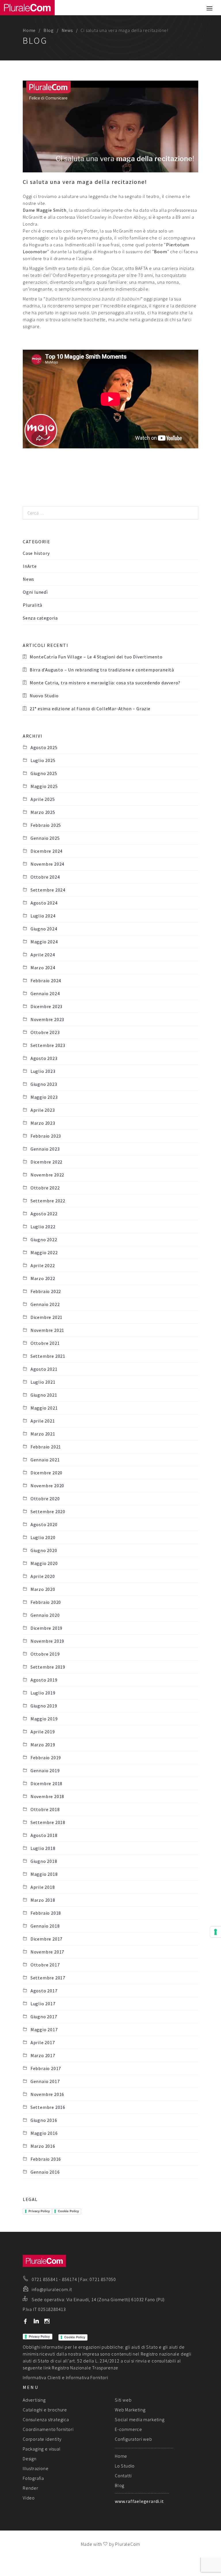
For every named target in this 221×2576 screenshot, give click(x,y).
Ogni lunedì (35, 592)
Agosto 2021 (44, 1369)
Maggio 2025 (44, 786)
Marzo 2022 (43, 1278)
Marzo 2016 (43, 2146)
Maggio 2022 (44, 1252)
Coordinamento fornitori (48, 2429)
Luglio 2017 (43, 2004)
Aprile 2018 (43, 1887)
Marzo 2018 (43, 1900)
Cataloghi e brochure (45, 2410)
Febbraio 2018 (46, 1913)
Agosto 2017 (44, 1991)
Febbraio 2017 (46, 2068)
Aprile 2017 (43, 2042)
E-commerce (128, 2429)
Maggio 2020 (44, 1563)
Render (31, 2488)
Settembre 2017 (48, 1978)
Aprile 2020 (43, 1576)
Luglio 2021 (43, 1382)
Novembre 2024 (47, 864)
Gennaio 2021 (45, 1460)
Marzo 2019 (43, 1745)
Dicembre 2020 (46, 1473)
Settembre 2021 (48, 1356)
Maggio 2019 (44, 1719)
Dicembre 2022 (46, 1162)
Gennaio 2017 (45, 2081)
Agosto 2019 (44, 1680)
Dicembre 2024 (46, 851)
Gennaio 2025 (45, 838)
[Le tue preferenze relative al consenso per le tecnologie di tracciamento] (216, 1932)
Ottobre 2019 (45, 1654)
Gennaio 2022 (45, 1304)
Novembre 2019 (47, 1641)
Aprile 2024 (43, 955)
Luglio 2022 (43, 1227)
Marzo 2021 (43, 1434)
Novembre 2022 (47, 1175)
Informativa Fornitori (87, 2377)
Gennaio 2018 (45, 1926)
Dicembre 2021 (46, 1317)
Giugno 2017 (44, 2017)
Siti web (123, 2400)
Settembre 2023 (48, 1045)
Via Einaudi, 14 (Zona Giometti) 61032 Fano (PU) (116, 2299)
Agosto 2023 (44, 1058)
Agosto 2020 (44, 1524)
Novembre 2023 (47, 1019)
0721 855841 (45, 2279)
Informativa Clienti (42, 2377)
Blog (49, 30)
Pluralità (33, 605)
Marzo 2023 (43, 1123)
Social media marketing (140, 2419)
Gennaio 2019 (45, 1770)
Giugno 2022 (44, 1240)
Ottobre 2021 (45, 1343)
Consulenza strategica (46, 2419)
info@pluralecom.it (52, 2289)
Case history (36, 553)
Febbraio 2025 (46, 825)
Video (29, 2498)
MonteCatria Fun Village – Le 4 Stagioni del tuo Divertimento (96, 657)
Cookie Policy (68, 2211)
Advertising (34, 2400)
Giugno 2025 (44, 773)
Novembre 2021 (47, 1330)
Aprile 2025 (43, 799)
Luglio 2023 (43, 1071)
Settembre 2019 (48, 1667)
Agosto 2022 (44, 1214)
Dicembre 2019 (46, 1628)
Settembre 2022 (48, 1201)
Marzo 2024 (43, 968)
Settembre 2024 (48, 890)
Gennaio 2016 (45, 2172)
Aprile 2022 (43, 1265)
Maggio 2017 (44, 2029)
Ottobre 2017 (45, 1965)
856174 (69, 2279)
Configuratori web (134, 2439)
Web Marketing (130, 2410)
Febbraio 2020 (46, 1602)
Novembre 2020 (47, 1486)
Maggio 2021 (44, 1408)
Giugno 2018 (44, 1861)
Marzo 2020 (43, 1589)
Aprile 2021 (43, 1421)
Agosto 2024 (44, 903)
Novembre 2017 (47, 1952)
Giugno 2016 (44, 2120)
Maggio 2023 (44, 1097)
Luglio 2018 (43, 1848)
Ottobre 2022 (45, 1188)
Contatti (123, 2476)
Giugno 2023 (44, 1084)
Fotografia (33, 2478)
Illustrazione (36, 2468)
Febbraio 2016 (46, 2159)
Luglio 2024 (43, 916)
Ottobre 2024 (45, 877)
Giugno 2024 (44, 929)
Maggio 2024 (44, 942)
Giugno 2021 (44, 1395)
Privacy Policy (39, 2211)
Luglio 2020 (43, 1537)
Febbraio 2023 (46, 1136)
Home (29, 30)
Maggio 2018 (44, 1874)
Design (30, 2459)
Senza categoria (40, 618)
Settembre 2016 (48, 2107)
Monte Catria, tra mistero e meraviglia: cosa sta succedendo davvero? (105, 683)
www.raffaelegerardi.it (139, 2501)
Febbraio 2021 (46, 1447)
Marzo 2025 (43, 812)
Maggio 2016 (44, 2133)
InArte (30, 566)
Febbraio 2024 (46, 980)
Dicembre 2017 (46, 1939)
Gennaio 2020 (45, 1615)
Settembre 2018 (48, 1822)
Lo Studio (125, 2466)
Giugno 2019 (44, 1706)
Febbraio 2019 (46, 1758)
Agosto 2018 (44, 1835)
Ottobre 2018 (45, 1809)
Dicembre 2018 (46, 1783)
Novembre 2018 (47, 1796)
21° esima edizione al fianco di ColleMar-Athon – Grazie (90, 709)
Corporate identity (42, 2439)
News (67, 30)
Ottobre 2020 (45, 1499)
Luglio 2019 (43, 1693)
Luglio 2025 (43, 760)
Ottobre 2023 (45, 1032)
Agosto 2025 (44, 747)
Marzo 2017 (43, 2055)
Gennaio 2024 (45, 993)
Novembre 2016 (47, 2094)
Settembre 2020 (48, 1511)
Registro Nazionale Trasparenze (85, 2368)
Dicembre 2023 (46, 1006)
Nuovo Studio (44, 696)
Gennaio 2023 (45, 1149)
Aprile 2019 (43, 1732)
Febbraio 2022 (46, 1291)
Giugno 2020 (44, 1550)
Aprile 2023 (43, 1110)
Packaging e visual (42, 2449)
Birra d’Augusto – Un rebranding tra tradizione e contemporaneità (102, 670)
